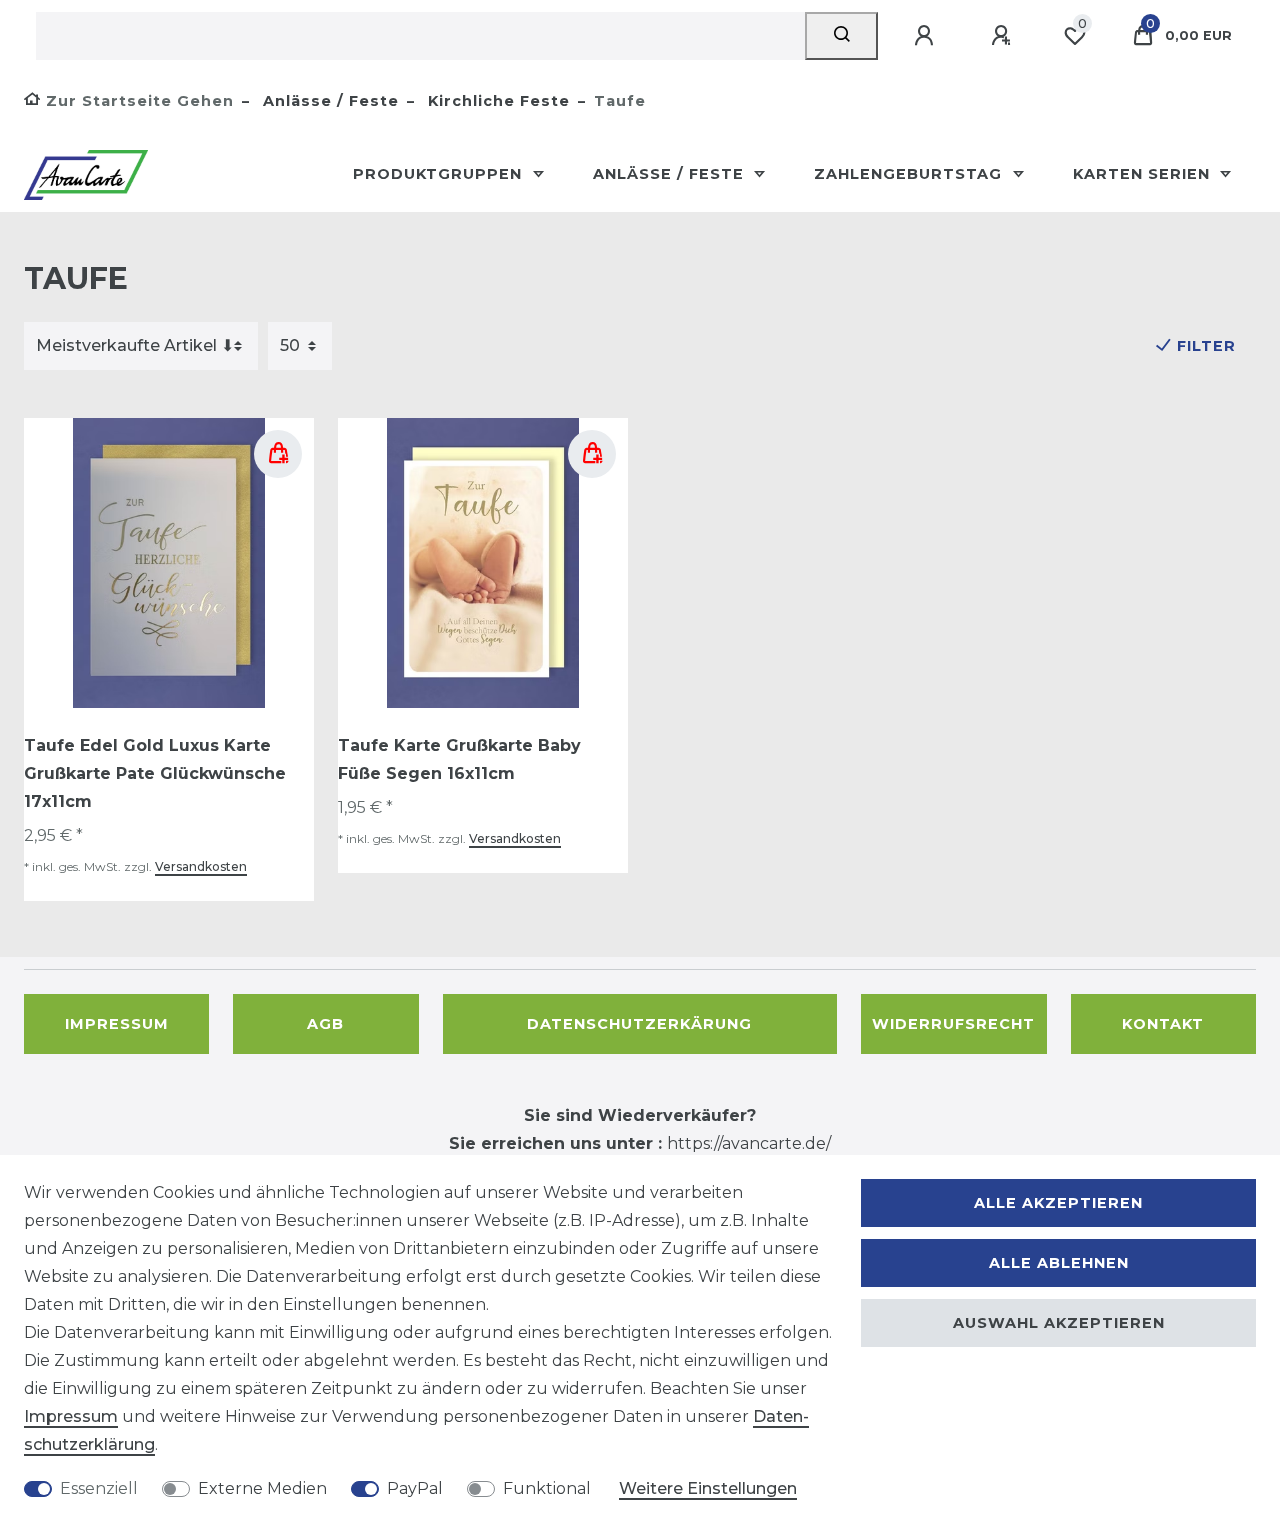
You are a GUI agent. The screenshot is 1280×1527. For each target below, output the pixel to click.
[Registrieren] (1004, 36)
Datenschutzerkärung (639, 1024)
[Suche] (841, 36)
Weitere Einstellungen (708, 1488)
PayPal (415, 1488)
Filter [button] (1206, 346)
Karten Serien (1144, 174)
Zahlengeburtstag (910, 174)
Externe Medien (262, 1488)
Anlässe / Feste (328, 101)
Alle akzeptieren (1058, 1203)
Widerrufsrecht (953, 1024)
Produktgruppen (440, 174)
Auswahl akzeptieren (1059, 1323)
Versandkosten (201, 866)
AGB (325, 1024)
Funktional (547, 1488)
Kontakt (1163, 1024)
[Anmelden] (927, 36)
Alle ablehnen (1059, 1263)
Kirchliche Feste (496, 101)
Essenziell (99, 1488)
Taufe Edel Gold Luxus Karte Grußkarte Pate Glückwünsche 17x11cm (155, 773)
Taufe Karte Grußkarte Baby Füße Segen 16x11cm (459, 759)
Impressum (117, 1024)
